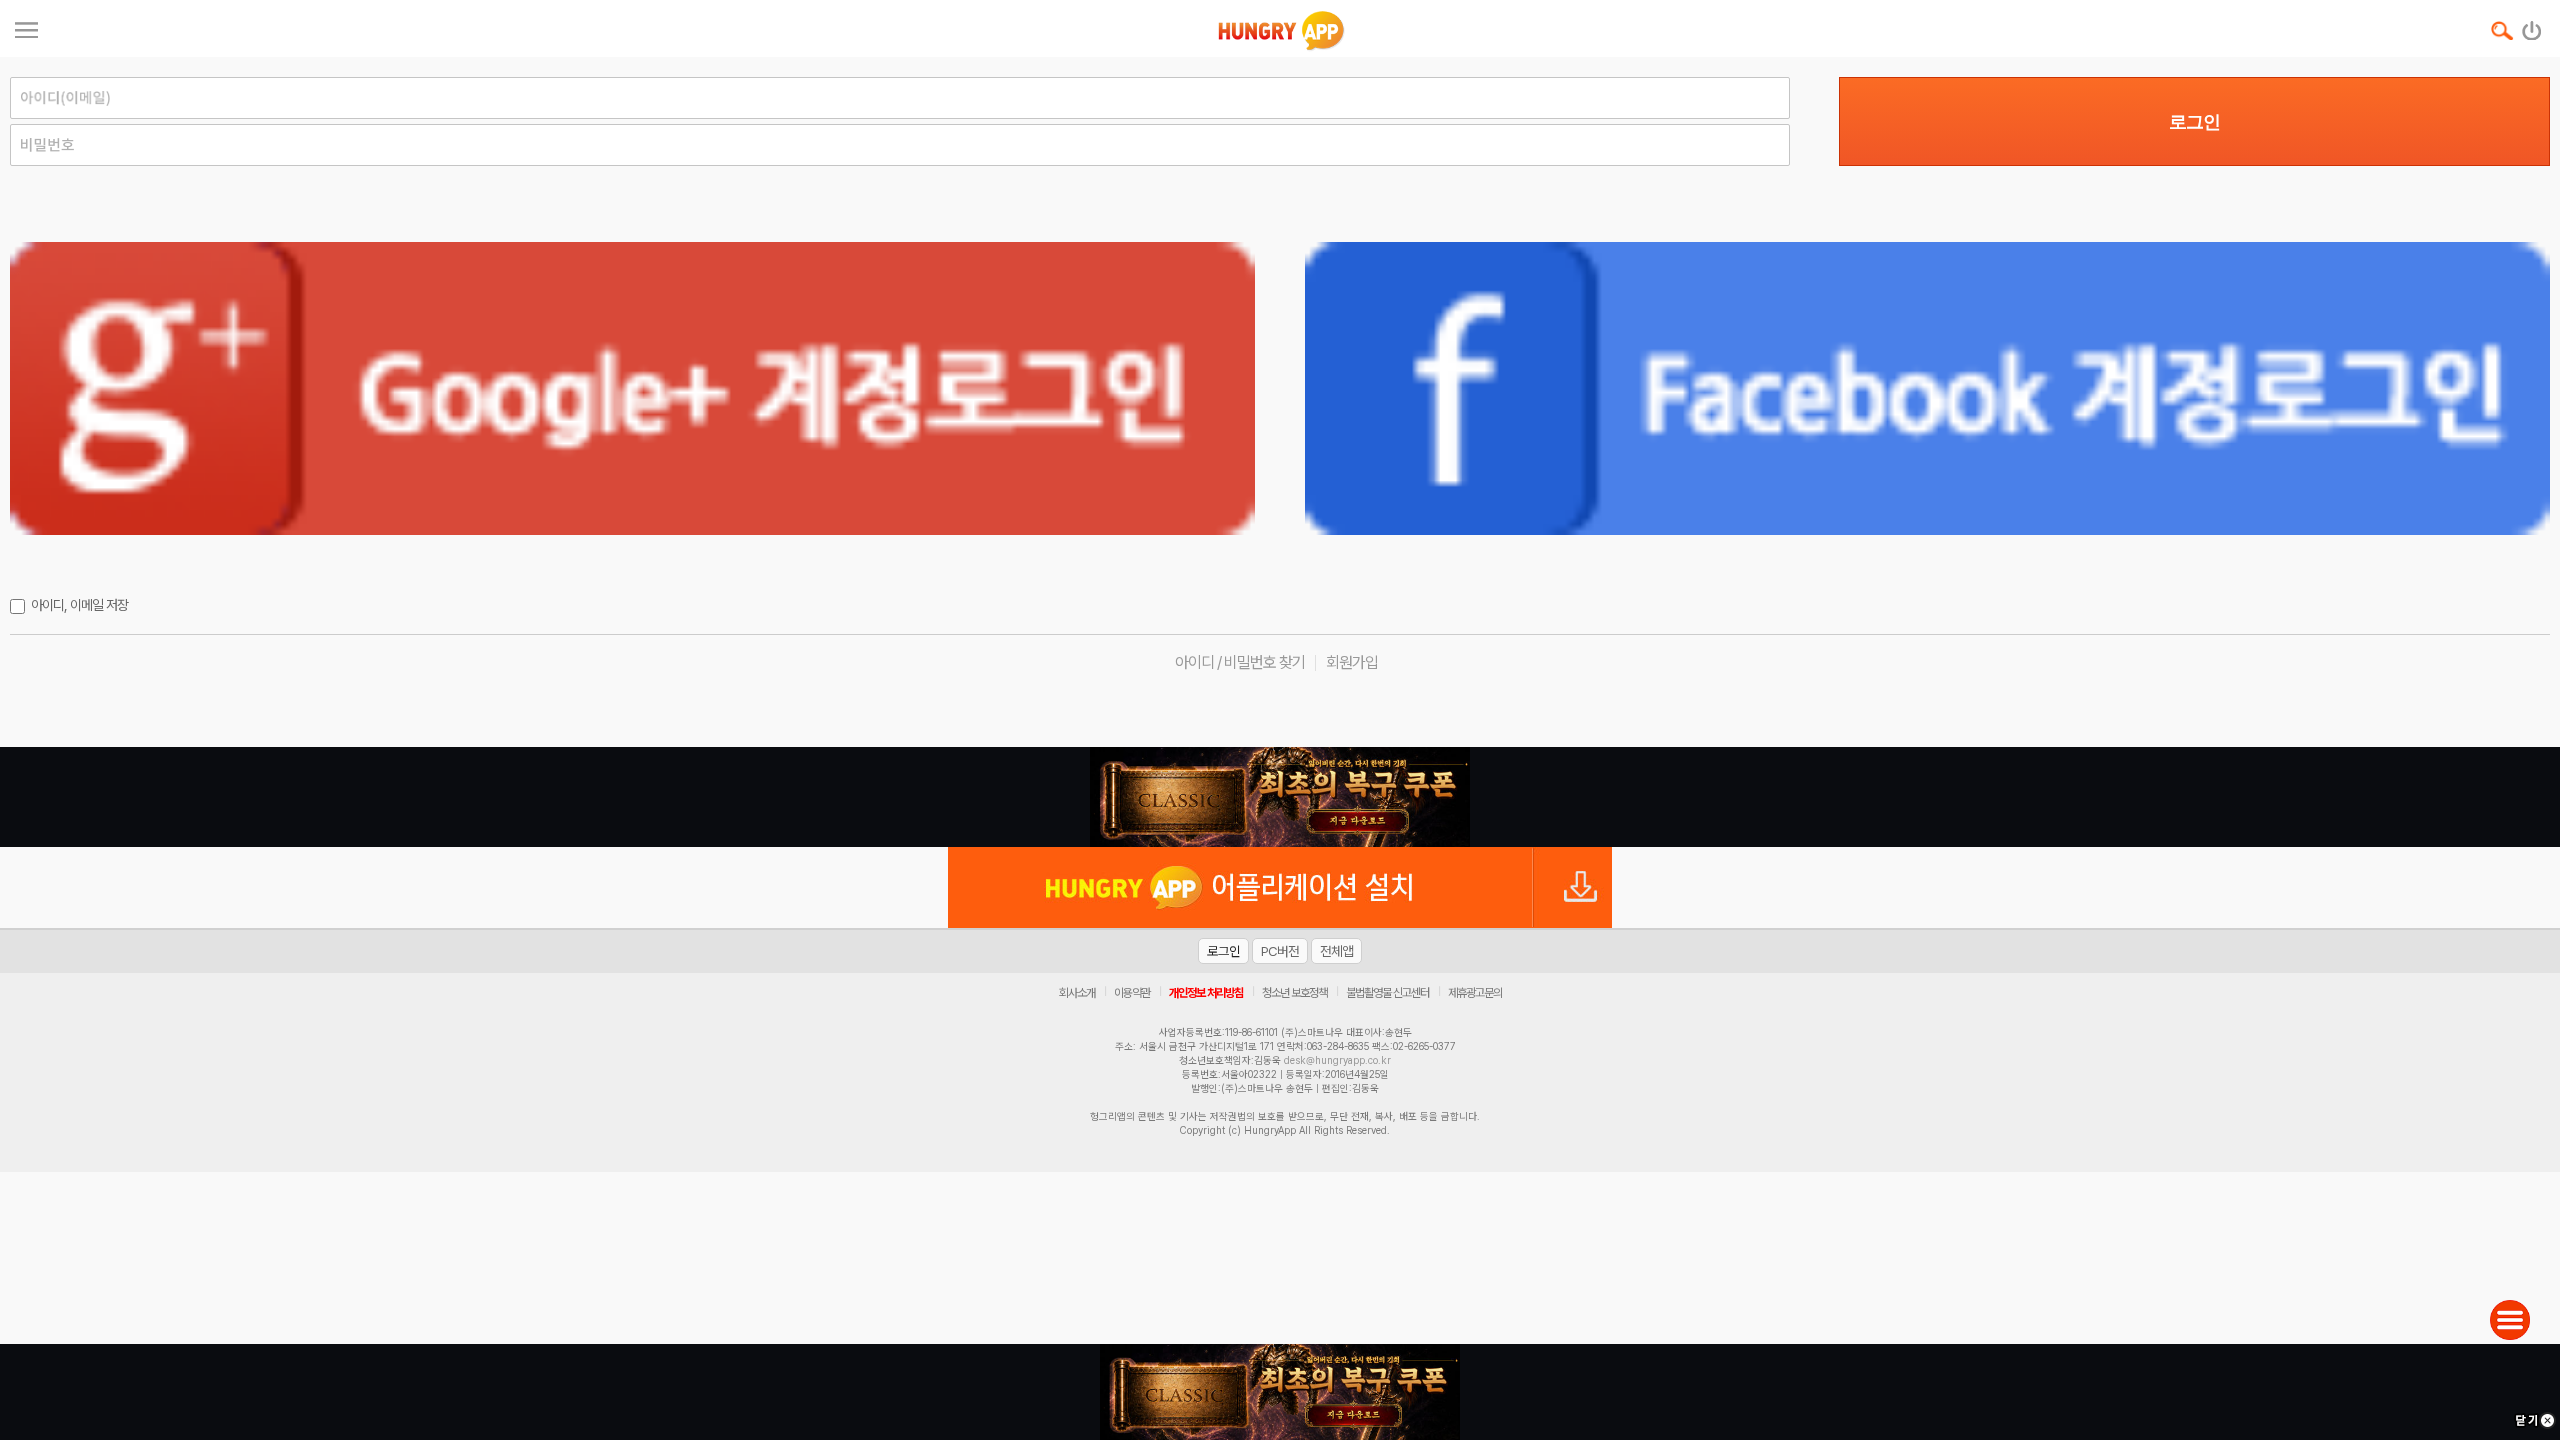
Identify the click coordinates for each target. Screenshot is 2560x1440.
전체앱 (1336, 951)
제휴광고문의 (1475, 993)
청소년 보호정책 (1294, 993)
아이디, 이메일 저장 (79, 605)
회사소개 (1077, 993)
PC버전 (1280, 951)
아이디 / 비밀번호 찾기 (1240, 662)
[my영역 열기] (26, 27)
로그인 (2194, 122)
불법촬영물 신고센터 (1387, 993)
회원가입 (1352, 662)
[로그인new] (2532, 26)
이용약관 (1132, 993)
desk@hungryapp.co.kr (1337, 1060)
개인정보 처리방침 (1206, 993)
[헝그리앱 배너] (1280, 797)
